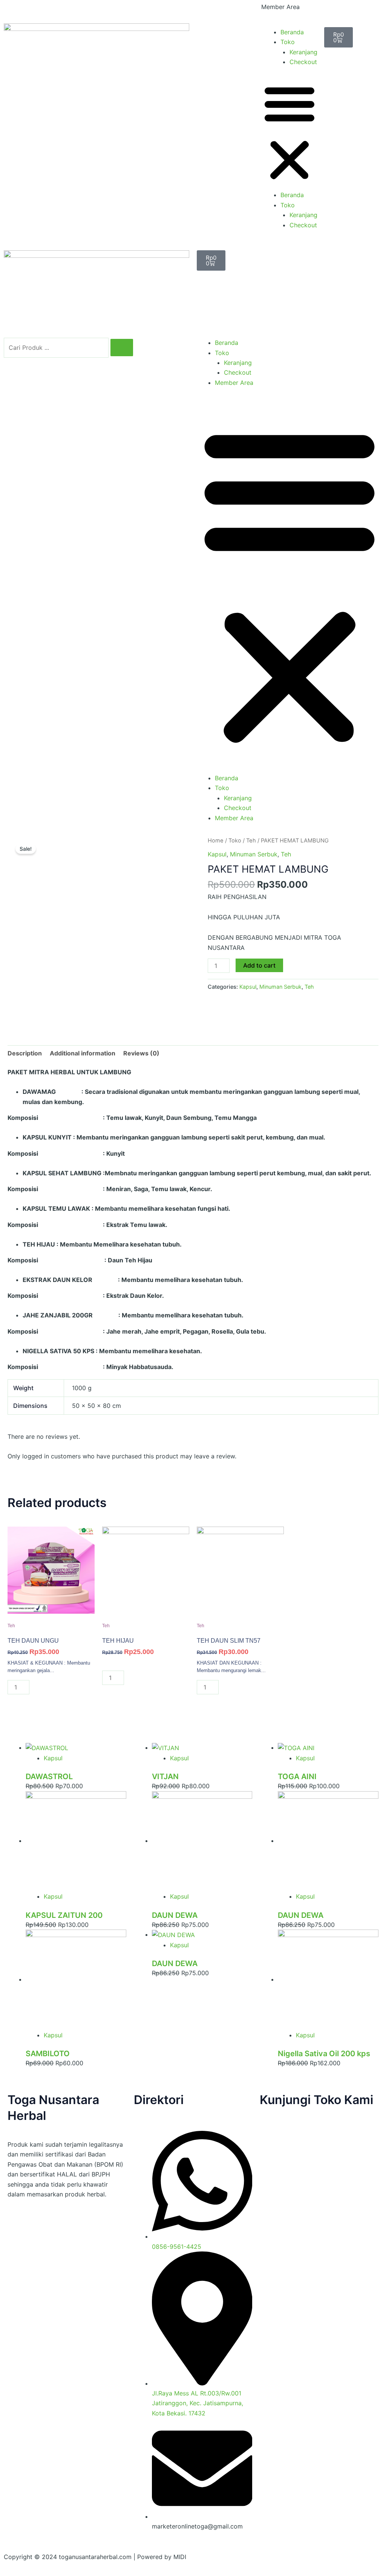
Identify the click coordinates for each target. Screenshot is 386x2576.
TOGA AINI (297, 1777)
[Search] (122, 348)
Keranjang (303, 52)
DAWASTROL (49, 1777)
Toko (288, 42)
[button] (289, 133)
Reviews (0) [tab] (141, 1053)
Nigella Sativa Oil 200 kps (324, 2054)
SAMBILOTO (48, 2054)
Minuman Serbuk (254, 854)
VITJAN (165, 1777)
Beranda (292, 32)
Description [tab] (25, 1053)
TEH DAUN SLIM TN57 (229, 1641)
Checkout (303, 62)
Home (216, 841)
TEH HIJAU (118, 1641)
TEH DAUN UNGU (33, 1641)
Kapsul (217, 854)
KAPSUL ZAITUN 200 (64, 1915)
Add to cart (259, 965)
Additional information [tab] (83, 1053)
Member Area (280, 7)
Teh (251, 841)
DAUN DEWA (175, 1915)
